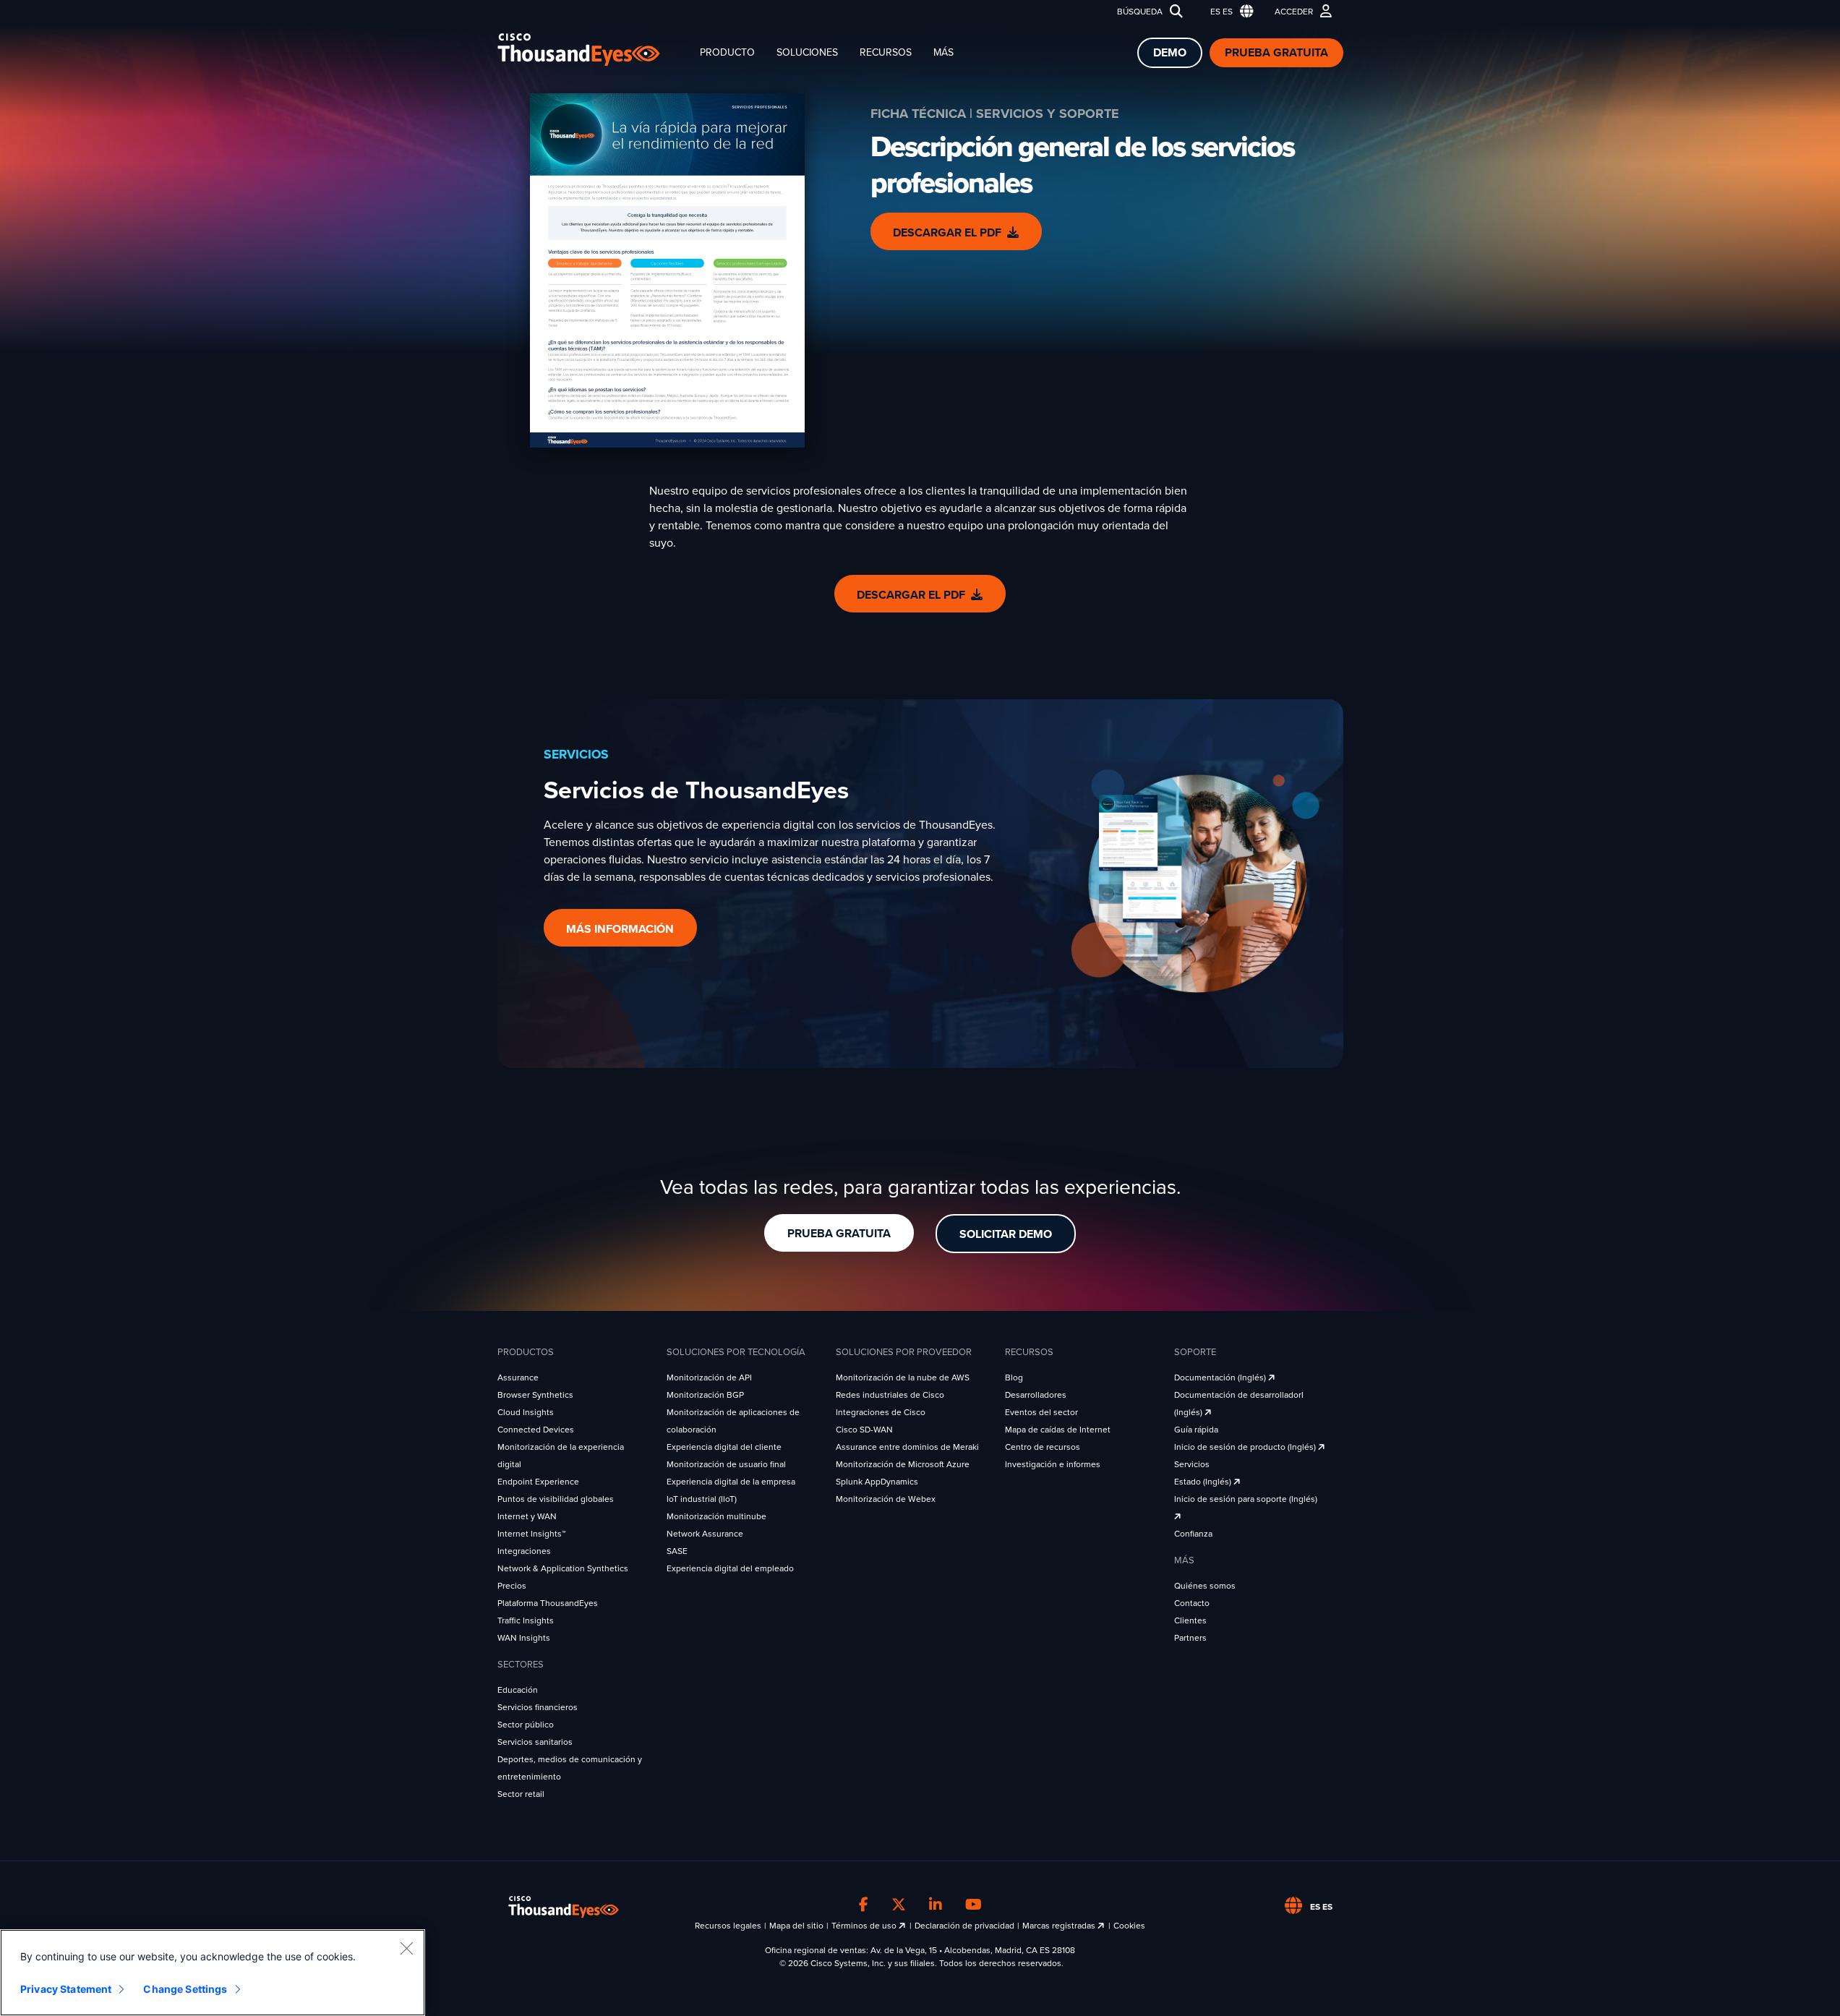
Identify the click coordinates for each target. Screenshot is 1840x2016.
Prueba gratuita (1276, 53)
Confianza (1193, 1534)
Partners (1190, 1638)
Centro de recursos (1043, 1447)
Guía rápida (1196, 1430)
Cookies (1129, 1926)
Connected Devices (536, 1430)
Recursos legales (728, 1926)
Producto (727, 52)
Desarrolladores (1036, 1395)
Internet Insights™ (531, 1534)
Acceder (1294, 12)
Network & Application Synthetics (563, 1568)
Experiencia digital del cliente (724, 1447)
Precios (512, 1586)
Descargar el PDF (947, 233)
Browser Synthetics (535, 1395)
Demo (1170, 53)
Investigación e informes (1053, 1464)
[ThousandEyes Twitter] (899, 1905)
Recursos (886, 52)
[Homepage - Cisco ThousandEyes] (593, 50)
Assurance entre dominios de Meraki (907, 1447)
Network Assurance (705, 1534)
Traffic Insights (526, 1620)
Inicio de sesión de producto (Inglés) (1246, 1447)
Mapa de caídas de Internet (1058, 1430)
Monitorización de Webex (886, 1499)
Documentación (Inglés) (1221, 1378)
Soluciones (807, 52)
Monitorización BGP (705, 1395)
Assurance (518, 1378)
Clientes (1190, 1620)
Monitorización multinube (716, 1516)
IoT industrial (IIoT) (702, 1499)
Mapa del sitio (796, 1926)
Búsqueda (1140, 12)
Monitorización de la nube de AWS (903, 1378)
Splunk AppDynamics (877, 1482)
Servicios (1192, 1464)
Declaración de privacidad (964, 1926)
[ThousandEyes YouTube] (974, 1905)
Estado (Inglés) (1204, 1482)
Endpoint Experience (538, 1482)
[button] (1229, 12)
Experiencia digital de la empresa (731, 1482)
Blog (1014, 1378)
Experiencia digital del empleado (730, 1568)
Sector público (526, 1725)
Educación (518, 1690)
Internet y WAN (527, 1516)
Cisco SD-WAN (864, 1430)
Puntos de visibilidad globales (556, 1499)
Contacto (1192, 1603)
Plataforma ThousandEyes (548, 1603)
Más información (620, 929)
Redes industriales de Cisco (890, 1395)
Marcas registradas (1060, 1926)
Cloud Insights (526, 1412)
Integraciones (524, 1551)
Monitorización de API (709, 1378)
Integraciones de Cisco (881, 1412)
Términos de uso (865, 1926)
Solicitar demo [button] (1006, 1234)
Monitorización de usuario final (726, 1464)
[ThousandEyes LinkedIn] (936, 1905)
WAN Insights (524, 1638)
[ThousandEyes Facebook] (864, 1905)
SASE (677, 1551)
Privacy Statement (66, 1989)
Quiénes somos (1205, 1586)
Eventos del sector (1041, 1412)
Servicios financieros (538, 1707)
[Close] (406, 1948)
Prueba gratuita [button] (839, 1234)
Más (943, 52)
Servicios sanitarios (535, 1742)
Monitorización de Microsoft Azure (903, 1464)
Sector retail (521, 1794)
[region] (213, 1973)
